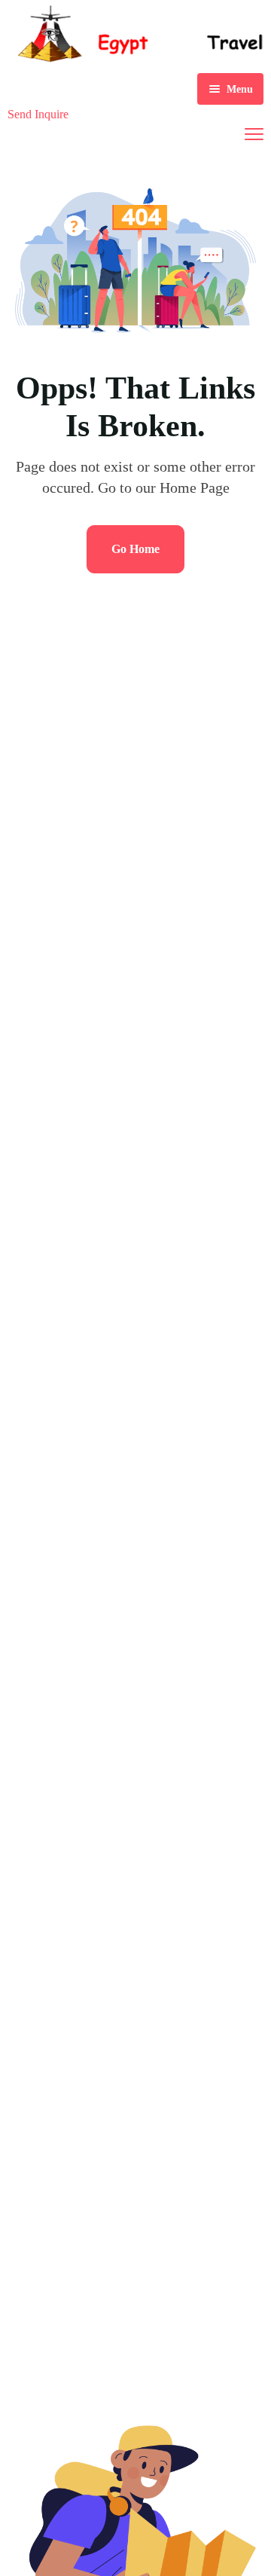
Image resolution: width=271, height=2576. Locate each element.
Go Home (135, 549)
